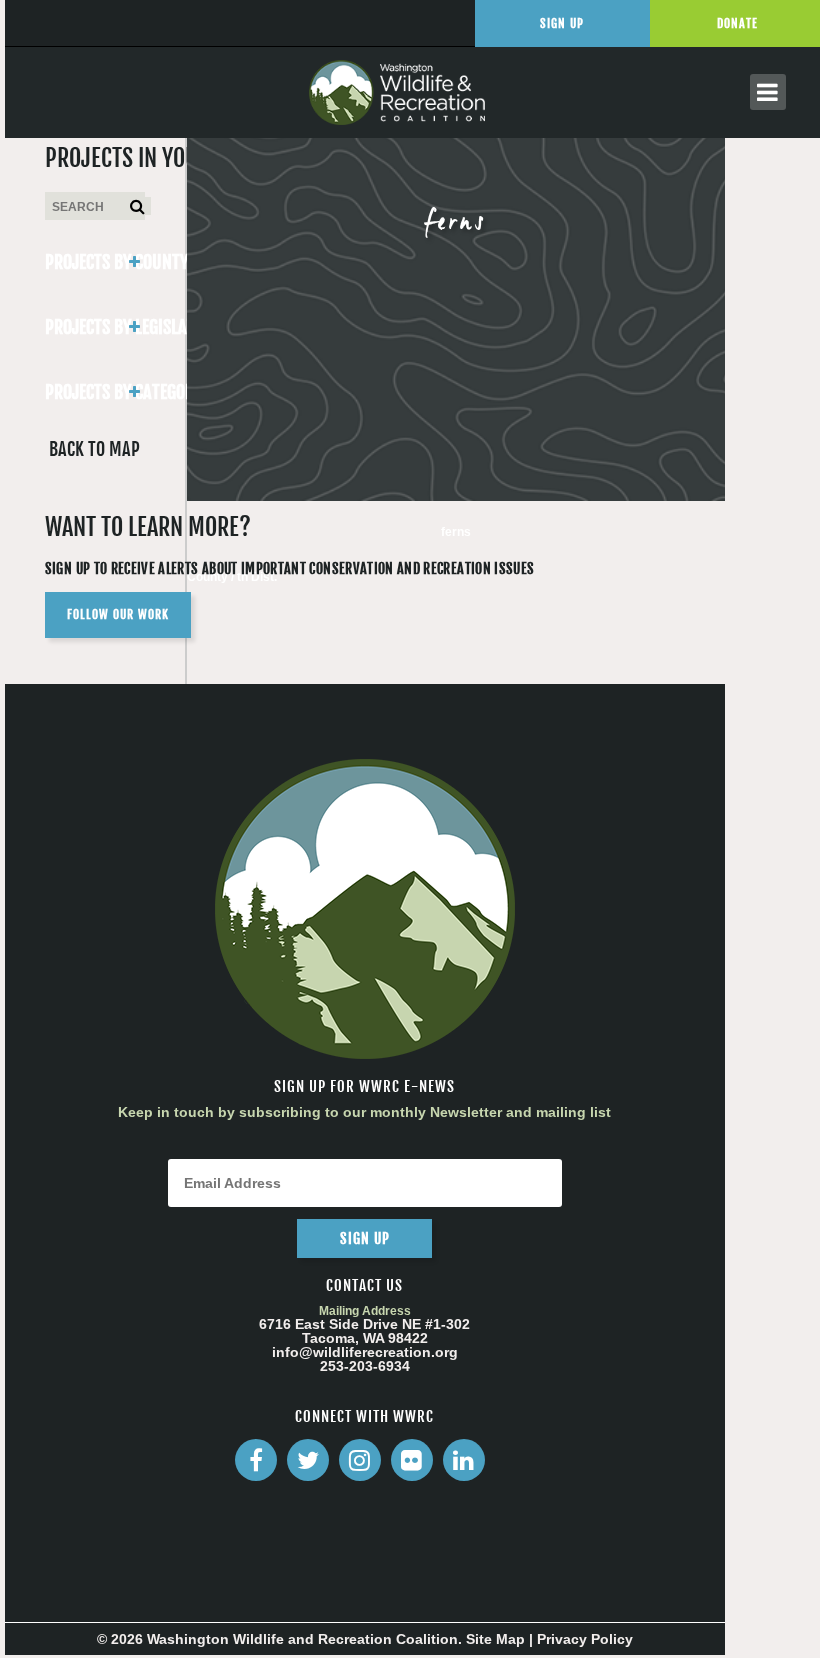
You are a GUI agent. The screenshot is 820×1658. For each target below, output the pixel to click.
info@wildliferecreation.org (365, 1352)
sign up (365, 1238)
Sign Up (562, 23)
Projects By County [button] (95, 262)
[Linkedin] (464, 1460)
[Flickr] (412, 1460)
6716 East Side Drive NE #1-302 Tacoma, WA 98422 (364, 1331)
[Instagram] (360, 1460)
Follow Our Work (118, 614)
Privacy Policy (585, 1639)
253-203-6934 (365, 1366)
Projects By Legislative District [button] (95, 327)
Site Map (495, 1639)
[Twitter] (308, 1460)
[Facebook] (256, 1460)
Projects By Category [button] (95, 392)
